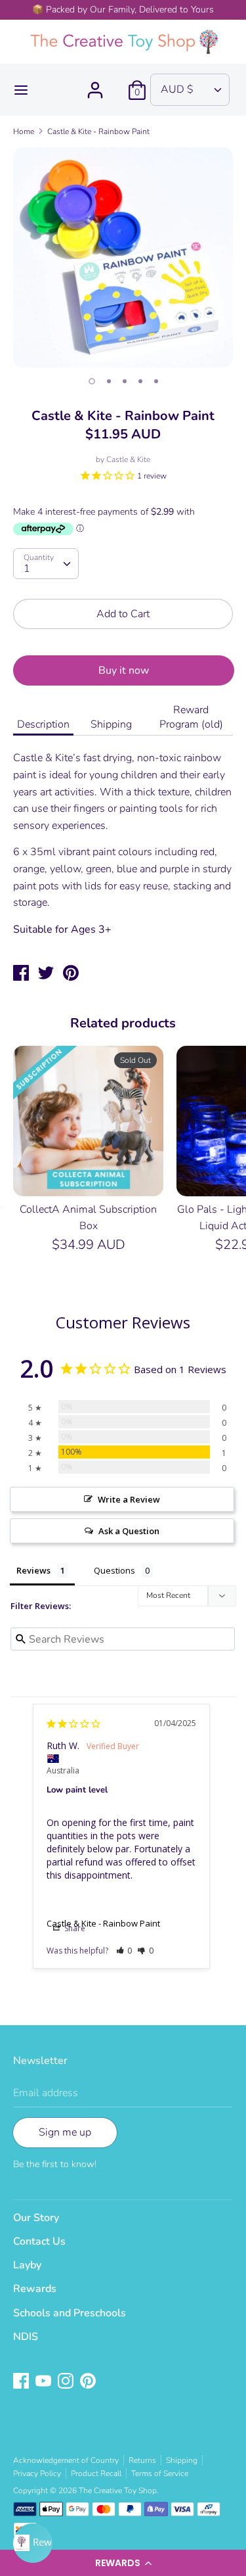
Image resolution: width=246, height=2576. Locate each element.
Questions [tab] (114, 1570)
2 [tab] (109, 381)
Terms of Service (160, 2473)
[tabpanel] (123, 257)
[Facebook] (22, 2382)
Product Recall (96, 2473)
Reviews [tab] (33, 1570)
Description (43, 724)
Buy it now (124, 670)
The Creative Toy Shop (118, 2491)
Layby (27, 2265)
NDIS (26, 2337)
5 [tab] (156, 381)
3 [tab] (125, 381)
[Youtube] (45, 2382)
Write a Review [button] (129, 1499)
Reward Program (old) (191, 717)
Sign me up (65, 2132)
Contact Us (39, 2241)
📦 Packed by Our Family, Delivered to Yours (123, 10)
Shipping (111, 724)
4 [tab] (140, 381)
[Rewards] (33, 2543)
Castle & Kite (128, 459)
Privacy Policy (37, 2473)
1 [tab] (92, 381)
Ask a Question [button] (129, 1531)
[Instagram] (67, 2382)
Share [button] (74, 1928)
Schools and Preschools (70, 2313)
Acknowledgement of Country (66, 2460)
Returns (142, 2460)
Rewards (35, 2289)
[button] (123, 2563)
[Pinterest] (89, 2382)
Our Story (36, 2218)
